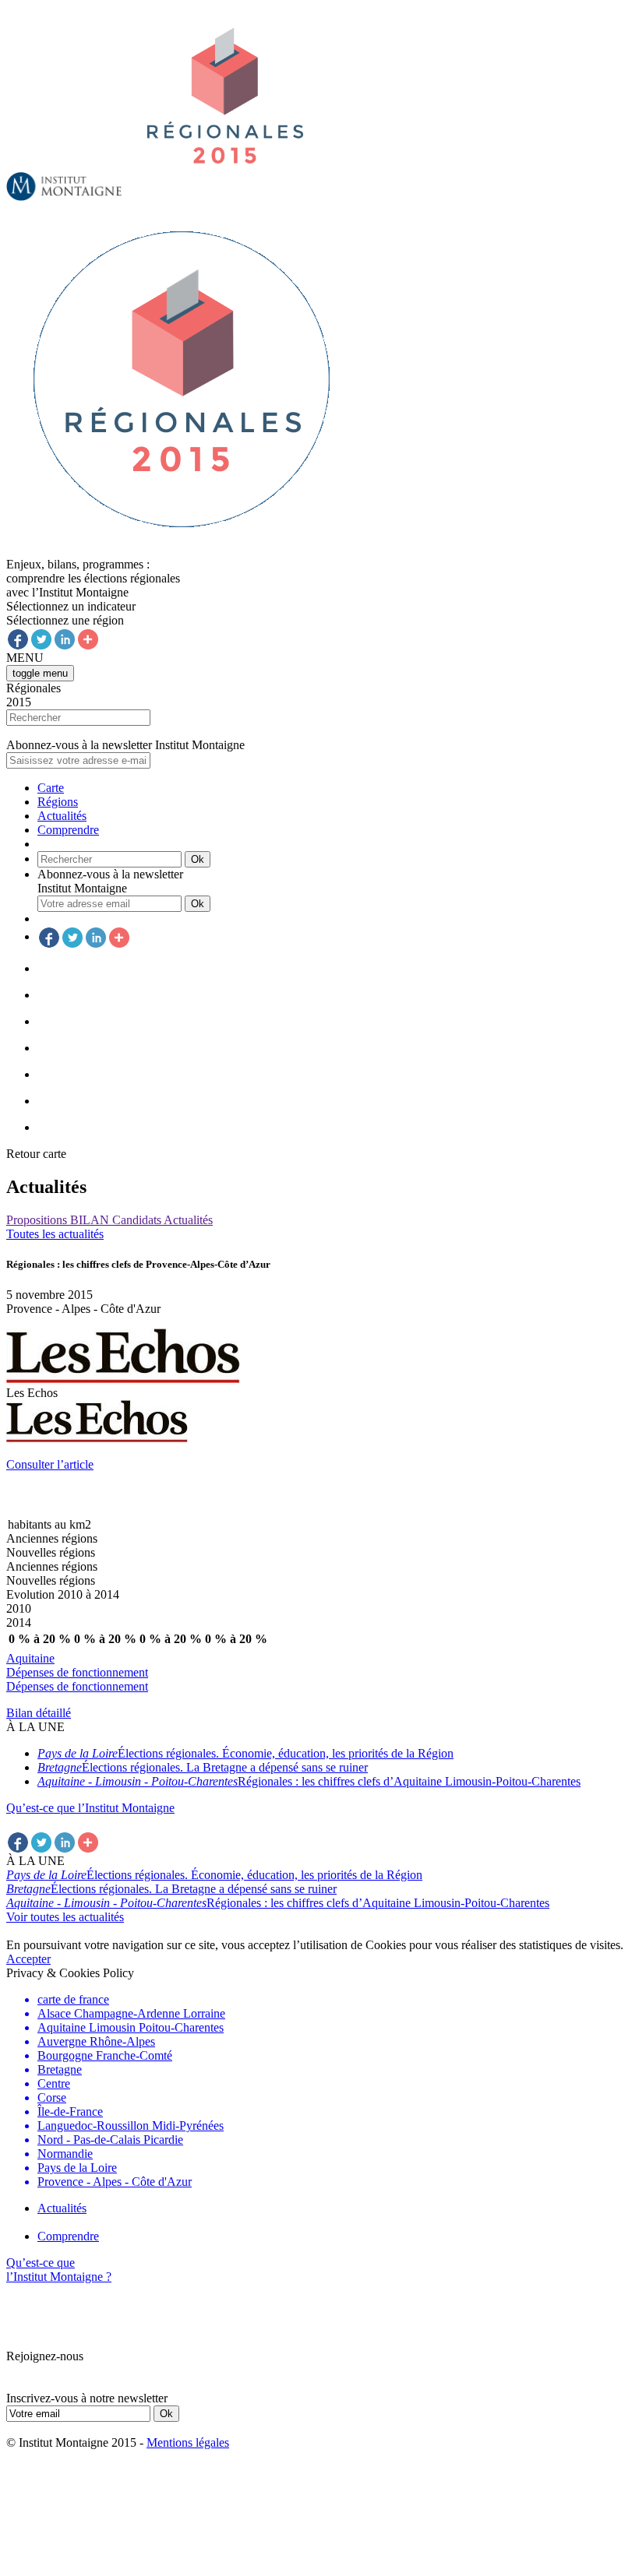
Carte (51, 788)
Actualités (62, 816)
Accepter (28, 1959)
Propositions (38, 1220)
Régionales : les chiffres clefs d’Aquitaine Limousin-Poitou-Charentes (309, 1781)
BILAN (91, 1220)
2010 (19, 1608)
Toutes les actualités (55, 1234)
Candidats (138, 1220)
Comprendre (68, 830)
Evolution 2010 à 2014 (63, 1594)
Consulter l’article (50, 1464)
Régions (58, 802)
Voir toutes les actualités (65, 1917)
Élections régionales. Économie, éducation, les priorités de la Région (245, 1753)
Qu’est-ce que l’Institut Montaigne (90, 1808)
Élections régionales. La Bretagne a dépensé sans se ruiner (203, 1767)
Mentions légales (188, 2442)
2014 (19, 1622)
